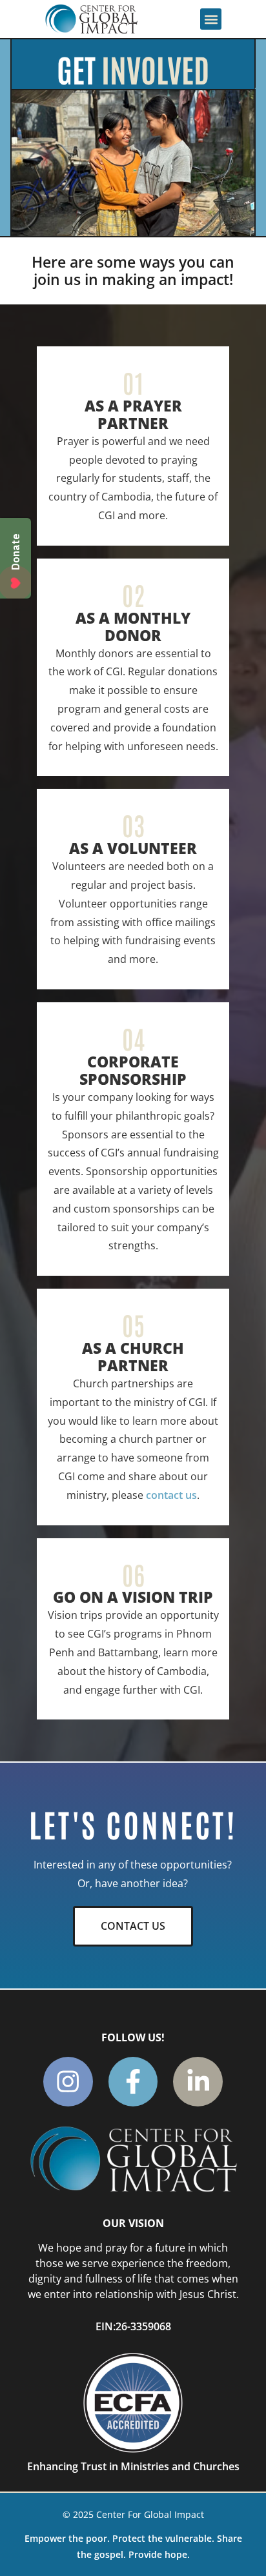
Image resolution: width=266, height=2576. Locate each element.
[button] (211, 19)
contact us (171, 1495)
